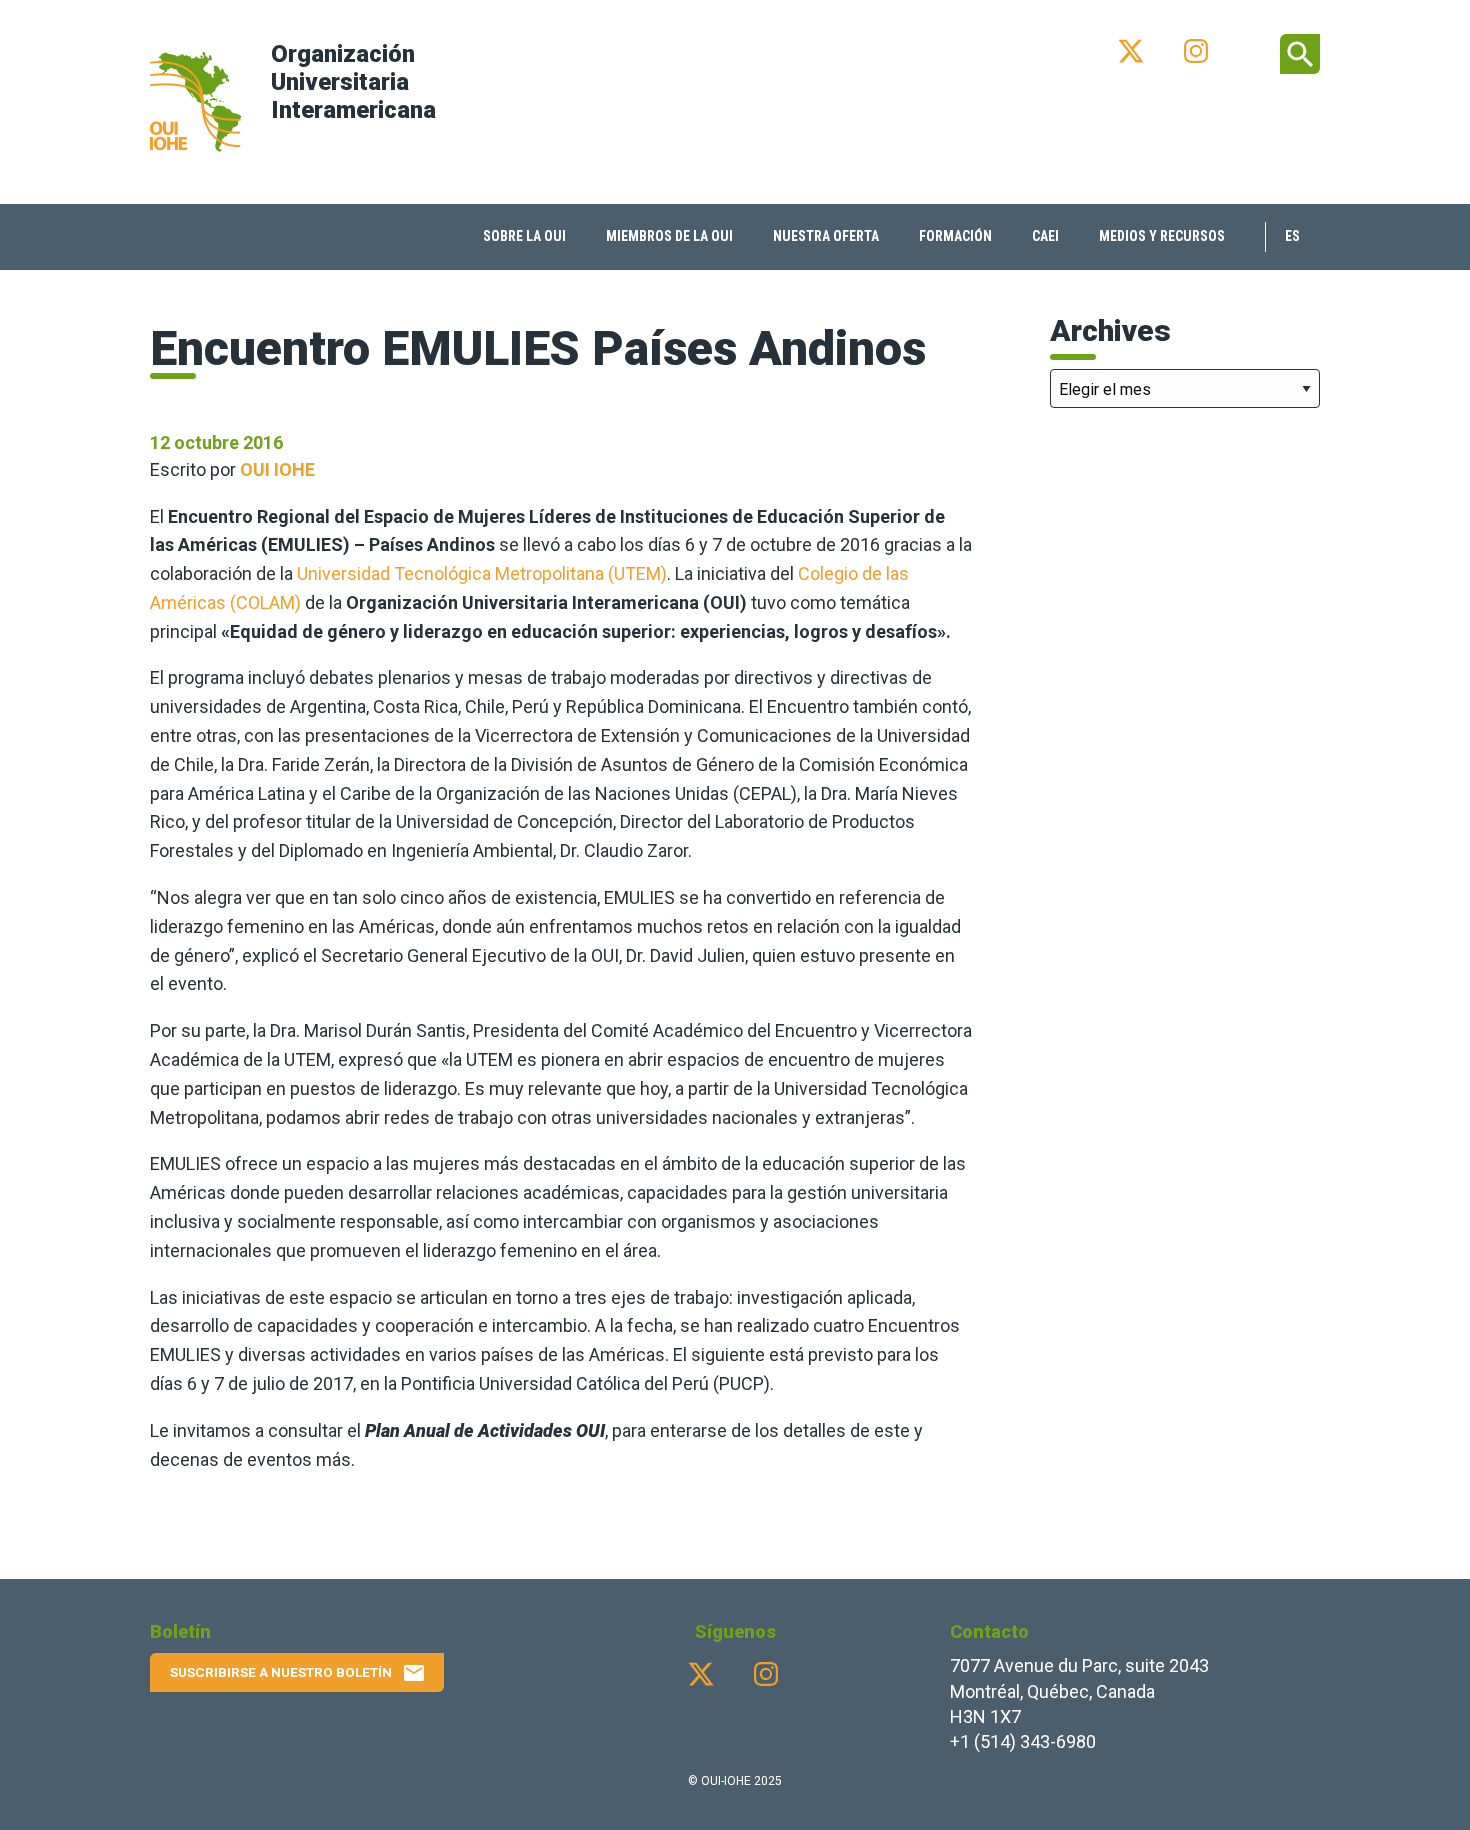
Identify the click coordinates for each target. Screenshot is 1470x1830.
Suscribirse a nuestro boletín (298, 1673)
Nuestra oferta (826, 236)
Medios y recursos (1162, 236)
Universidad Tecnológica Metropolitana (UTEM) (482, 573)
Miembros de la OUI (669, 236)
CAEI (1045, 236)
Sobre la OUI (524, 236)
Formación (955, 236)
